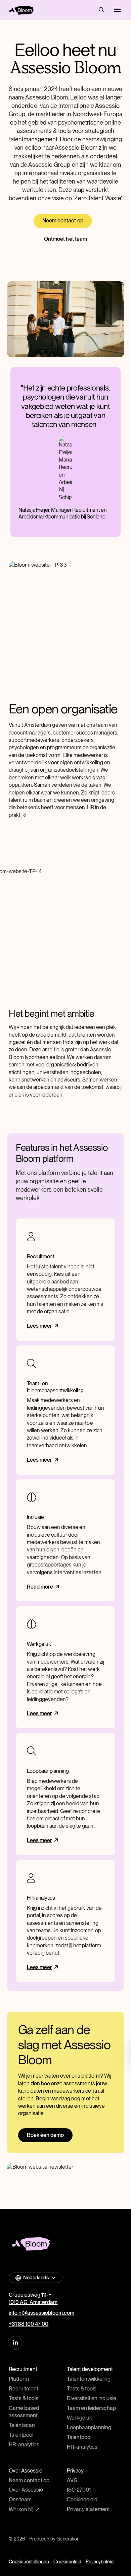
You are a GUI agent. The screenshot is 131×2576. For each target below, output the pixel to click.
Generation (68, 2539)
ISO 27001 (79, 2490)
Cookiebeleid (82, 2499)
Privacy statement (89, 2509)
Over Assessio (26, 2490)
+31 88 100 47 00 (29, 2324)
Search (101, 10)
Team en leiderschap (92, 2408)
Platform (19, 2379)
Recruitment (24, 2389)
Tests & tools (24, 2398)
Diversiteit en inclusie (92, 2398)
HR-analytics (24, 2445)
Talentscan (22, 2425)
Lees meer (39, 1326)
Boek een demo (45, 2135)
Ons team (20, 2499)
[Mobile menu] (117, 10)
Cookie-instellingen (29, 2562)
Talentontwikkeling (89, 2379)
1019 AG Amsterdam (33, 2302)
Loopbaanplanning (89, 2427)
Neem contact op (63, 221)
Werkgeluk (79, 2418)
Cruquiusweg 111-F (30, 2295)
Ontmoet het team (65, 239)
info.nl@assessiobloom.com (41, 2313)
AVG (72, 2480)
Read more (40, 1587)
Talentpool (21, 2435)
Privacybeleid (100, 2562)
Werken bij (21, 2510)
